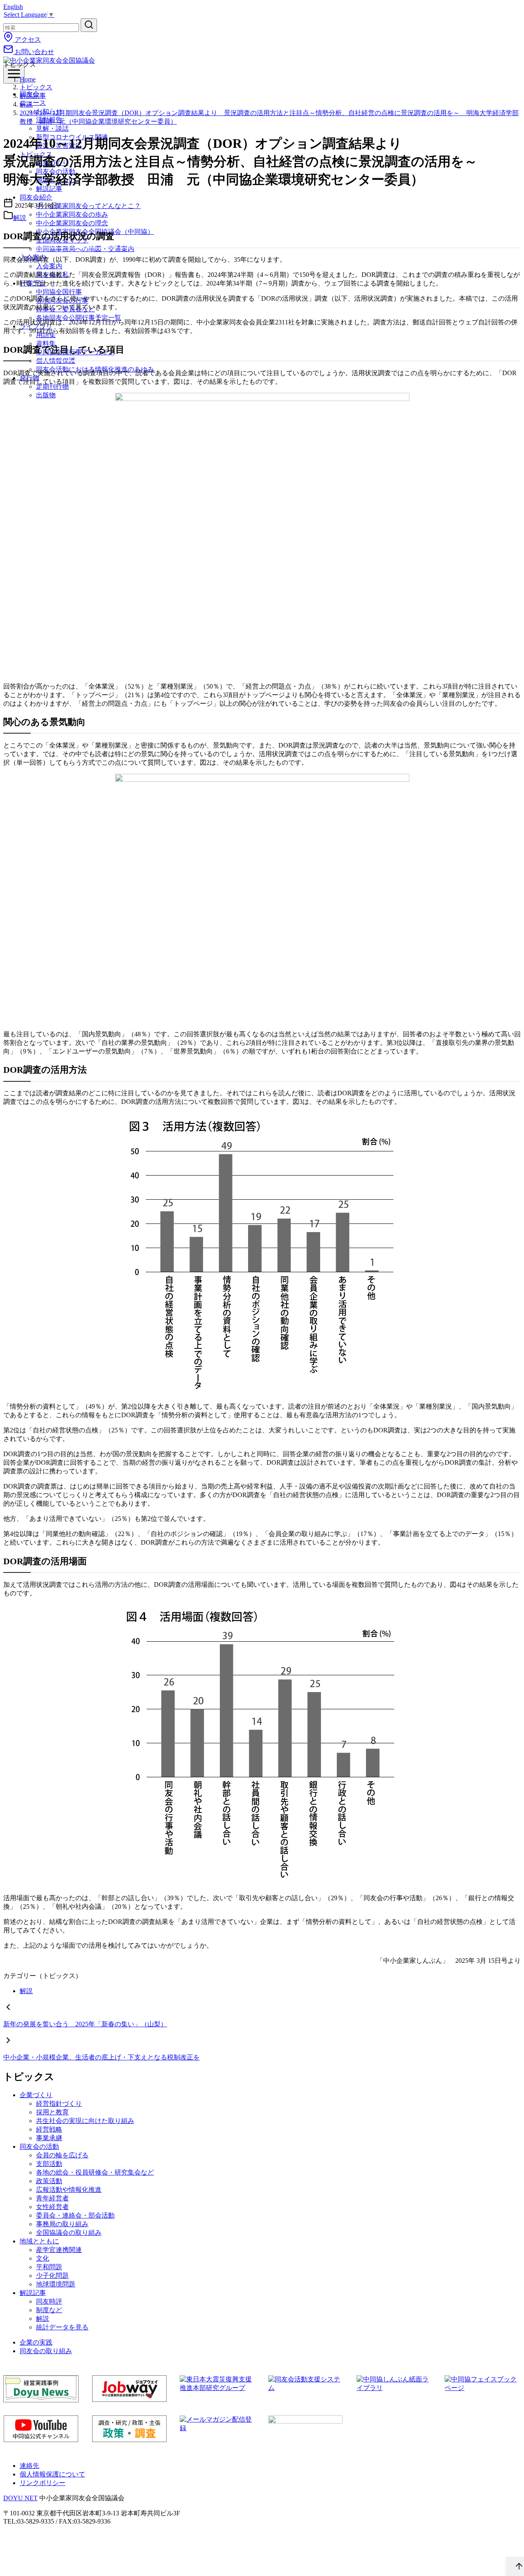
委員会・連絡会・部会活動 (75, 2215)
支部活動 (49, 2164)
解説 (26, 104)
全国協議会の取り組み (69, 2233)
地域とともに (39, 2241)
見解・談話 (52, 128)
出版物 (46, 395)
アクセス (27, 40)
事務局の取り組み (62, 2224)
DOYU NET (20, 2498)
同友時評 (49, 2301)
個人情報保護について (52, 2474)
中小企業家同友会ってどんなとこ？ (88, 206)
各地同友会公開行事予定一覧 (79, 318)
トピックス (36, 87)
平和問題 (49, 2267)
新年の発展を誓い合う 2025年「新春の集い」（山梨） (85, 2024)
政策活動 (49, 2181)
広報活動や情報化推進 (69, 2190)
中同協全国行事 (59, 292)
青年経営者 (52, 2198)
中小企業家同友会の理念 (72, 223)
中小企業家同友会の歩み (72, 214)
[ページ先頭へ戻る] (515, 2567)
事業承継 (49, 2138)
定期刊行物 (52, 386)
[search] (89, 25)
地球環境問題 (56, 2284)
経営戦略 (49, 2129)
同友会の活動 (39, 2147)
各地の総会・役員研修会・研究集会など (95, 2172)
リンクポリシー (43, 2483)
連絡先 (29, 2466)
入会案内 (49, 266)
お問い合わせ (34, 52)
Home (28, 79)
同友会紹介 (36, 197)
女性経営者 (52, 2207)
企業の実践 (36, 2342)
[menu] (14, 74)
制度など (49, 2310)
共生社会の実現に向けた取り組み (85, 2121)
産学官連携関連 (59, 2250)
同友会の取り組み (46, 2351)
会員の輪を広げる (62, 2155)
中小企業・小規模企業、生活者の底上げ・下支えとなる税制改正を (102, 2057)
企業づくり (36, 2095)
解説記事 (33, 96)
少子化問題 (52, 2276)
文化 (43, 2258)
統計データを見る (62, 2327)
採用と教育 (52, 2112)
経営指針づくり (59, 2104)
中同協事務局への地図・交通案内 (85, 249)
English (13, 7)
